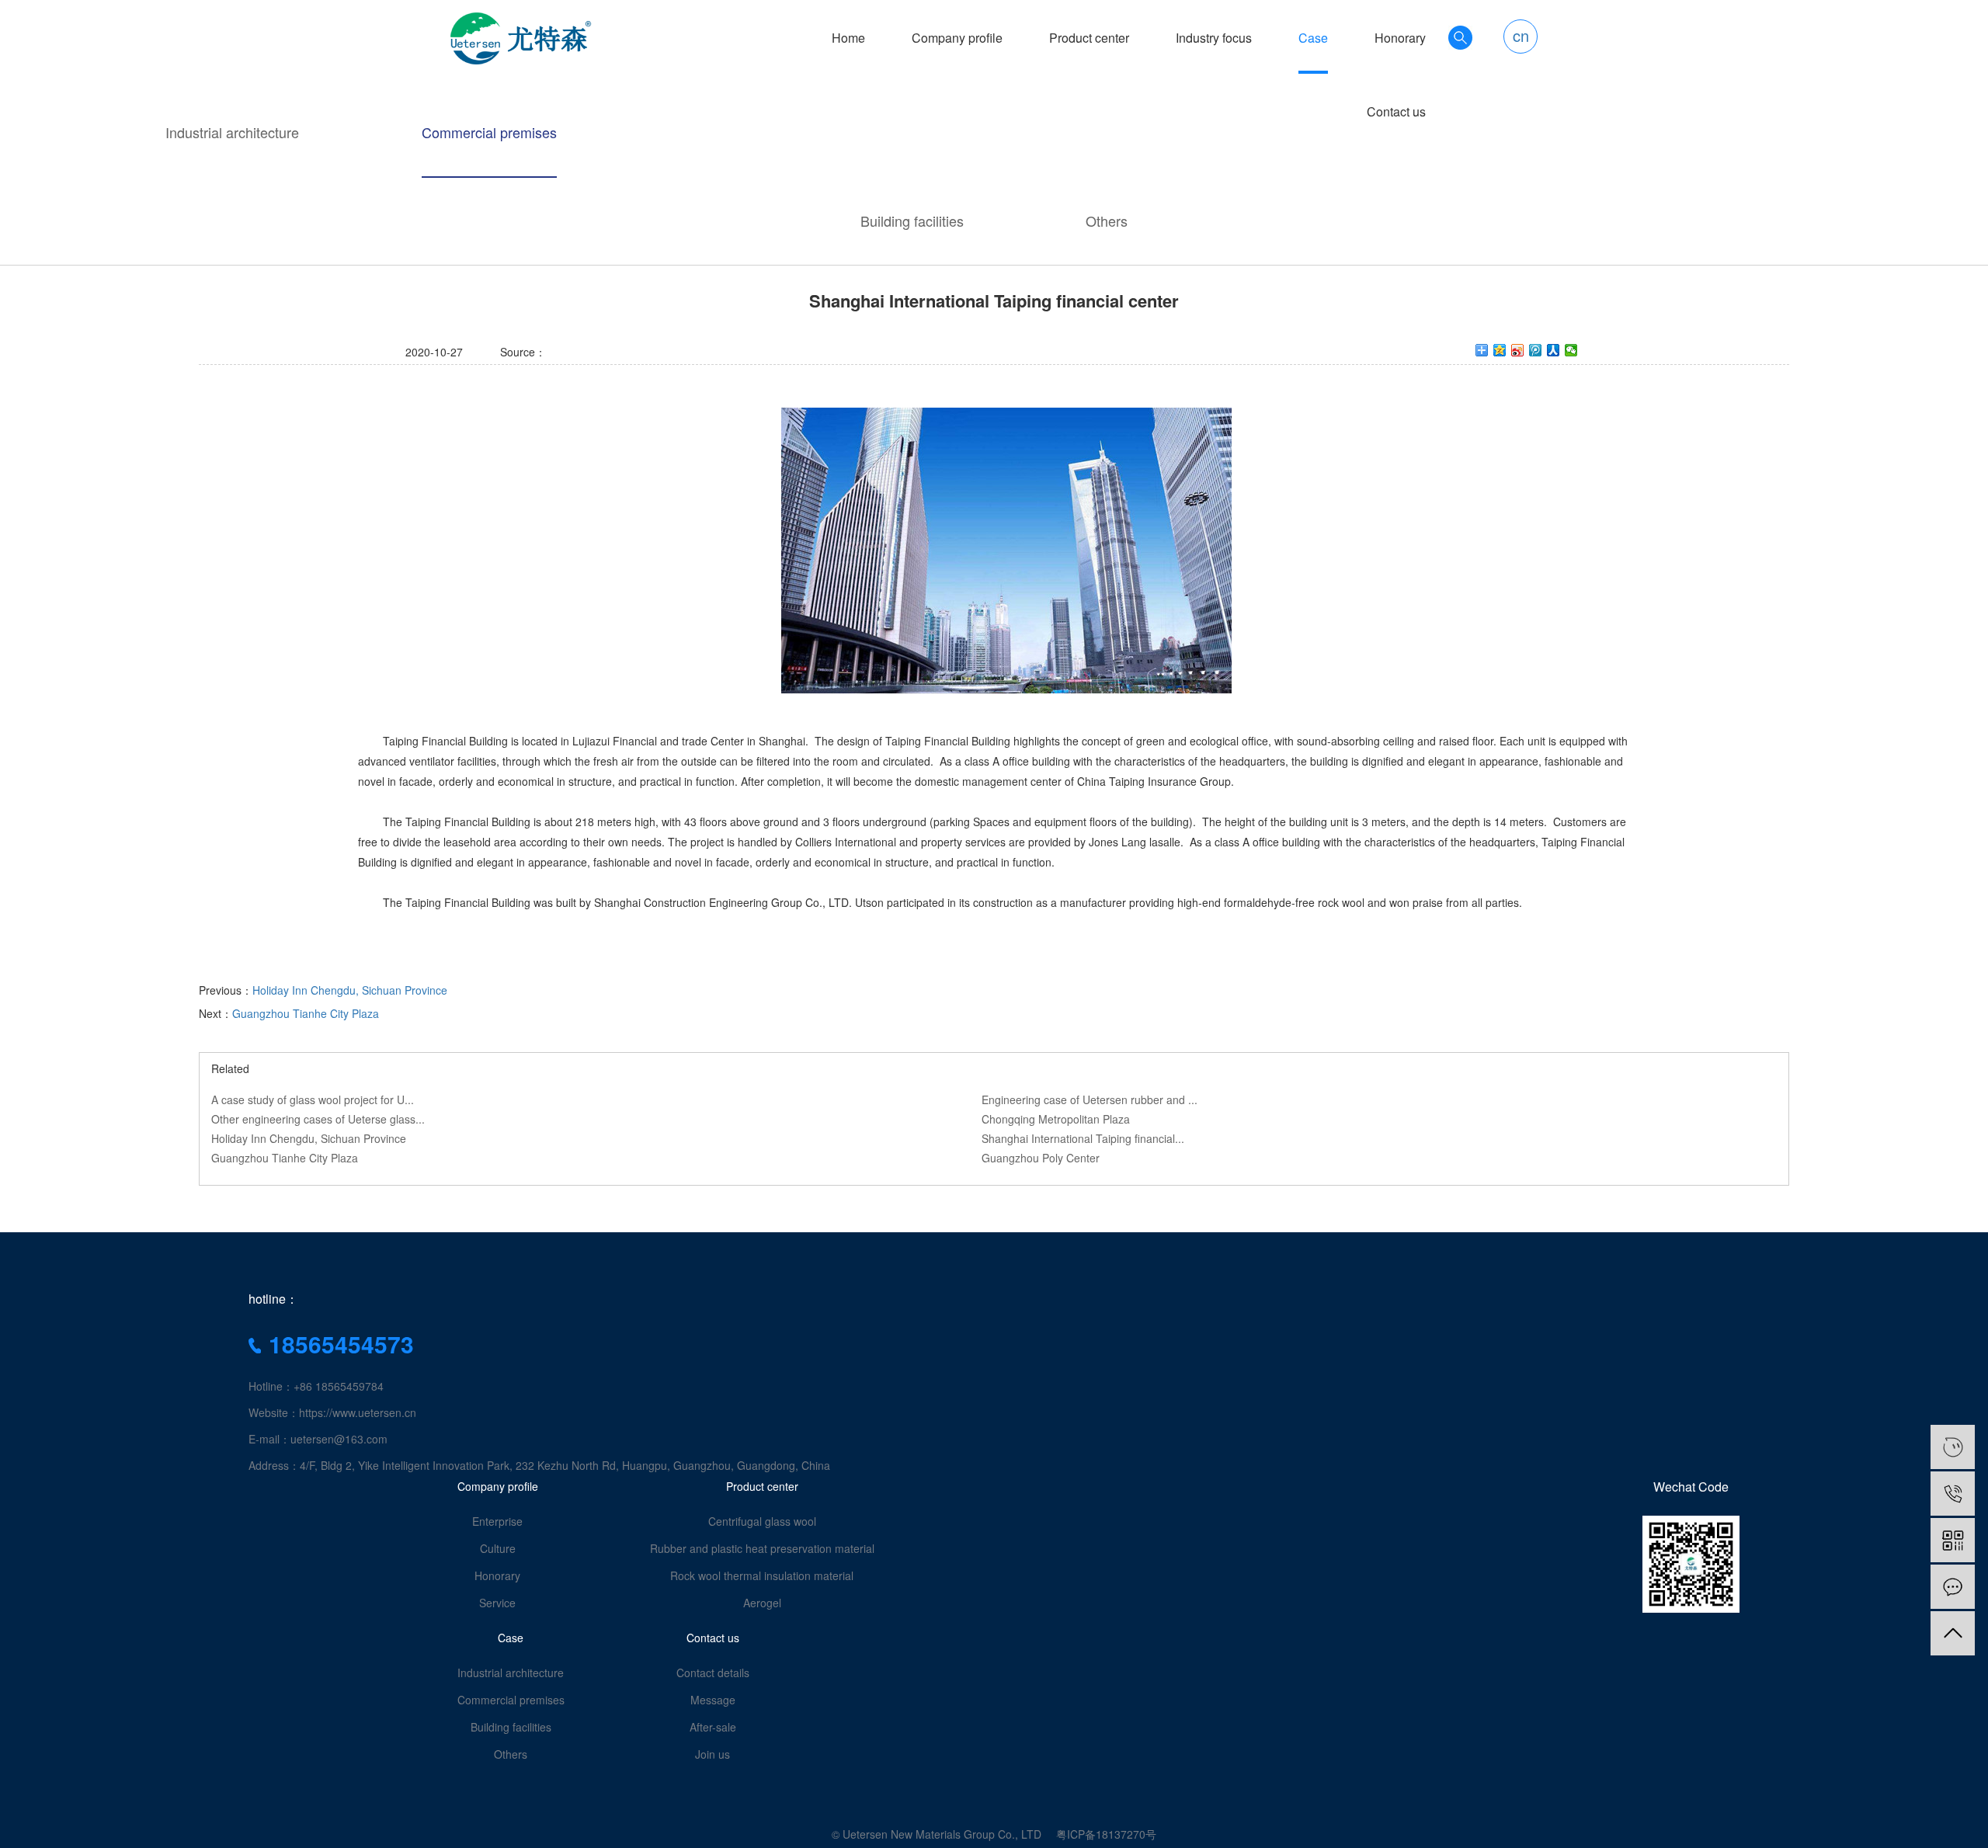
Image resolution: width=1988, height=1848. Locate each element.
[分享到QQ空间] (1500, 350)
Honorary (1400, 38)
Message (713, 1700)
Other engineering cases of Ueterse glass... (318, 1119)
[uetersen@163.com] (1953, 1447)
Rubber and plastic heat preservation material (762, 1548)
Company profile (957, 38)
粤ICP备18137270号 (1106, 1834)
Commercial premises (489, 132)
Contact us (1396, 112)
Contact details (713, 1673)
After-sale (713, 1727)
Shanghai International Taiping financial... (1083, 1138)
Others (1107, 221)
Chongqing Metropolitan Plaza (1056, 1119)
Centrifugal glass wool (762, 1521)
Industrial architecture (232, 132)
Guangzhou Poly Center (1041, 1158)
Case (1313, 38)
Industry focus (1214, 38)
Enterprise (497, 1521)
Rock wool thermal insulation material (762, 1575)
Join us (712, 1754)
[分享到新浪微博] (1518, 350)
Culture (498, 1548)
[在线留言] (1953, 1587)
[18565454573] (1953, 1494)
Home (848, 38)
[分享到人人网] (1554, 350)
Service (497, 1603)
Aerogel (762, 1603)
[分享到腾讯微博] (1536, 350)
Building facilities (912, 221)
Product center (1089, 38)
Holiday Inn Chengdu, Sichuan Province (350, 990)
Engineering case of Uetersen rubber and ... (1090, 1099)
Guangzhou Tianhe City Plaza (306, 1013)
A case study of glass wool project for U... (313, 1099)
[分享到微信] (1571, 350)
